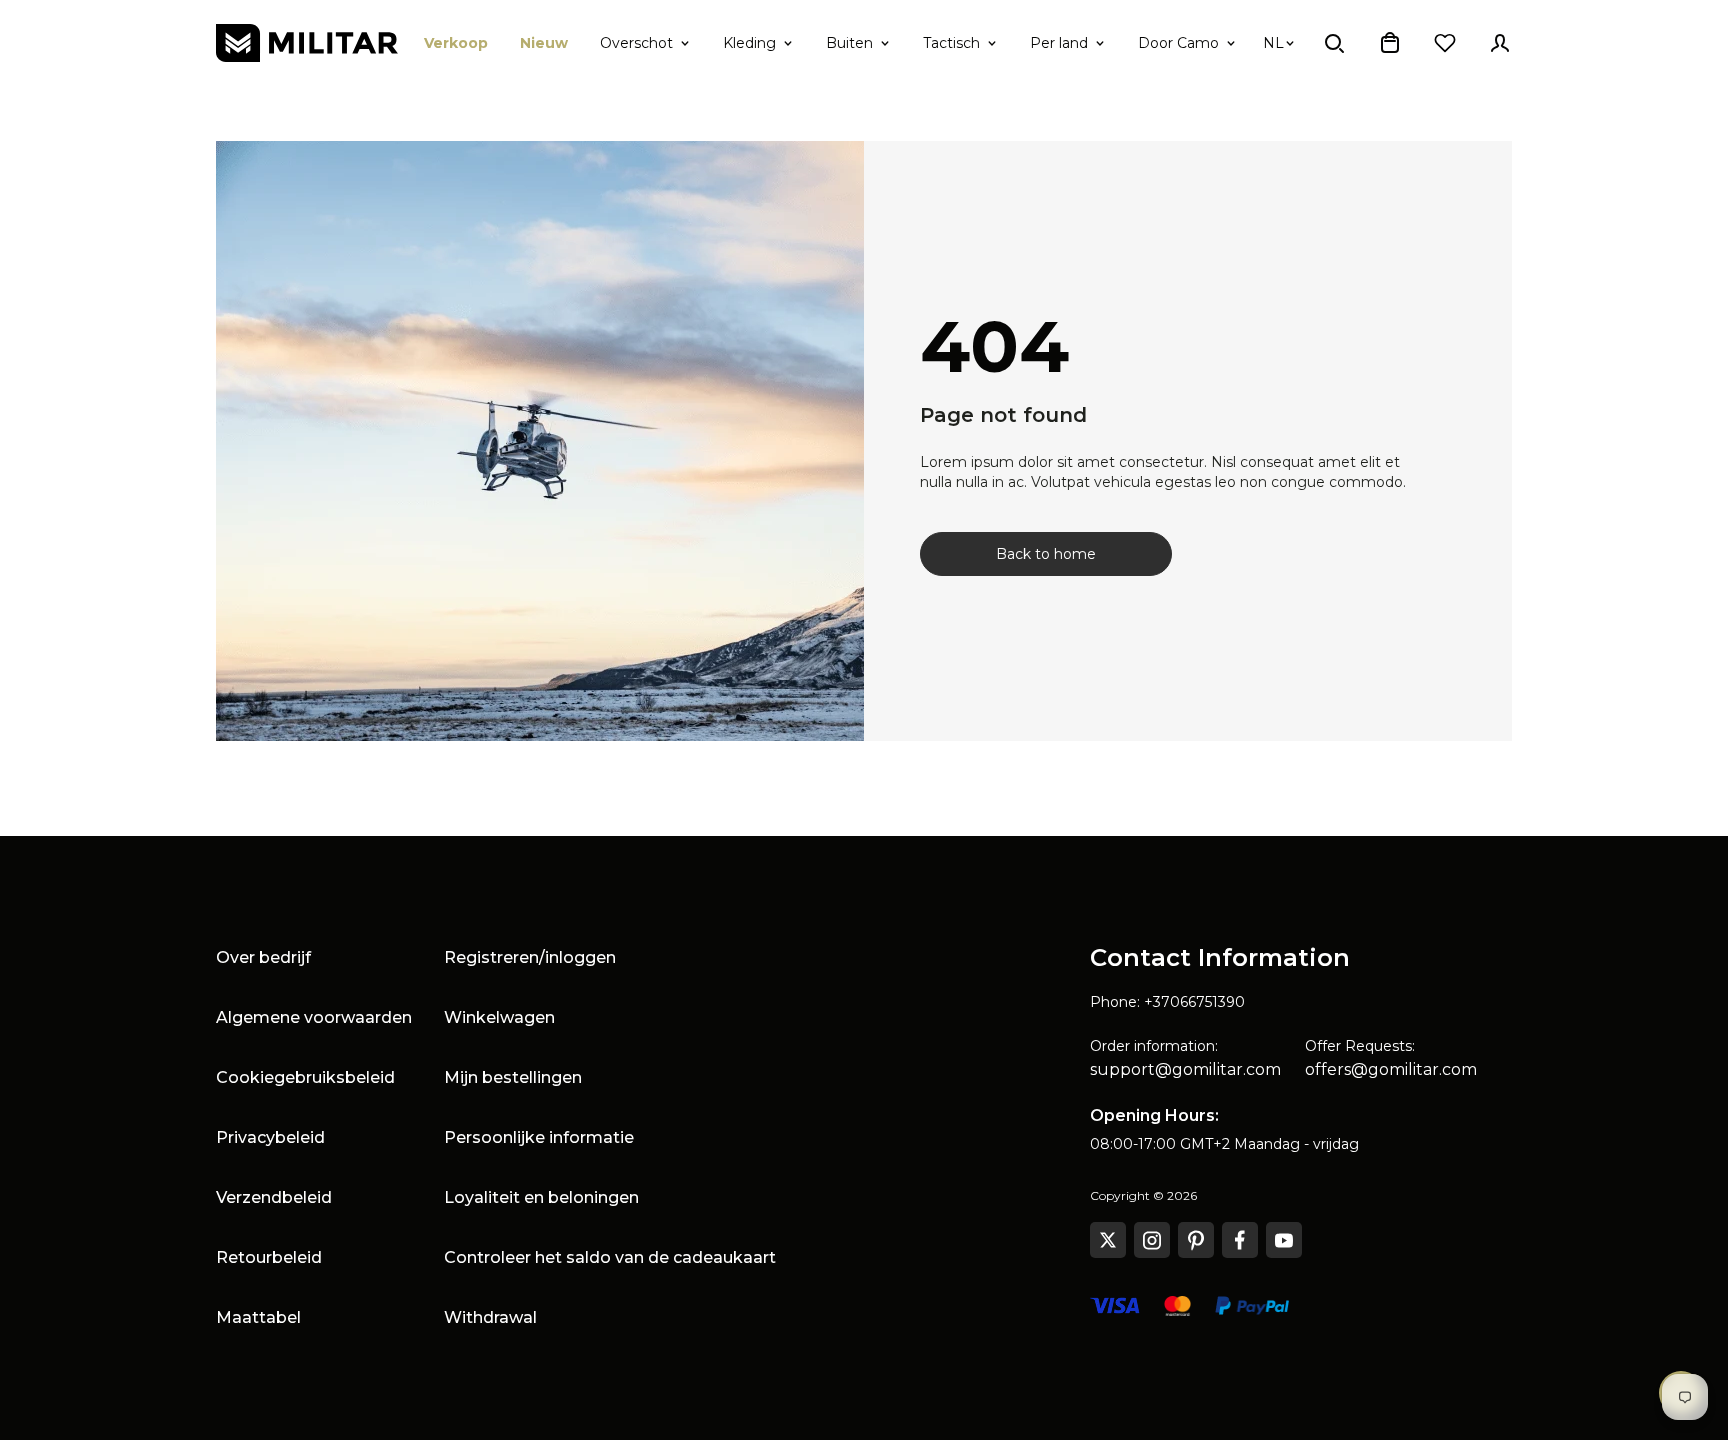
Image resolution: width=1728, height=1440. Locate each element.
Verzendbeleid (274, 1197)
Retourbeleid (269, 1257)
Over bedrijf (263, 957)
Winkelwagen (499, 1017)
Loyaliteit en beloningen (541, 1197)
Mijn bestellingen (513, 1077)
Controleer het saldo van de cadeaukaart (610, 1257)
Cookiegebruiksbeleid (305, 1077)
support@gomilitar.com (1185, 1069)
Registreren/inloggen (530, 957)
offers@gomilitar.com (1391, 1069)
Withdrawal (490, 1317)
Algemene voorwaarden (314, 1017)
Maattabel (258, 1317)
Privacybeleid (270, 1137)
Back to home (1046, 554)
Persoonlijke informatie (539, 1137)
